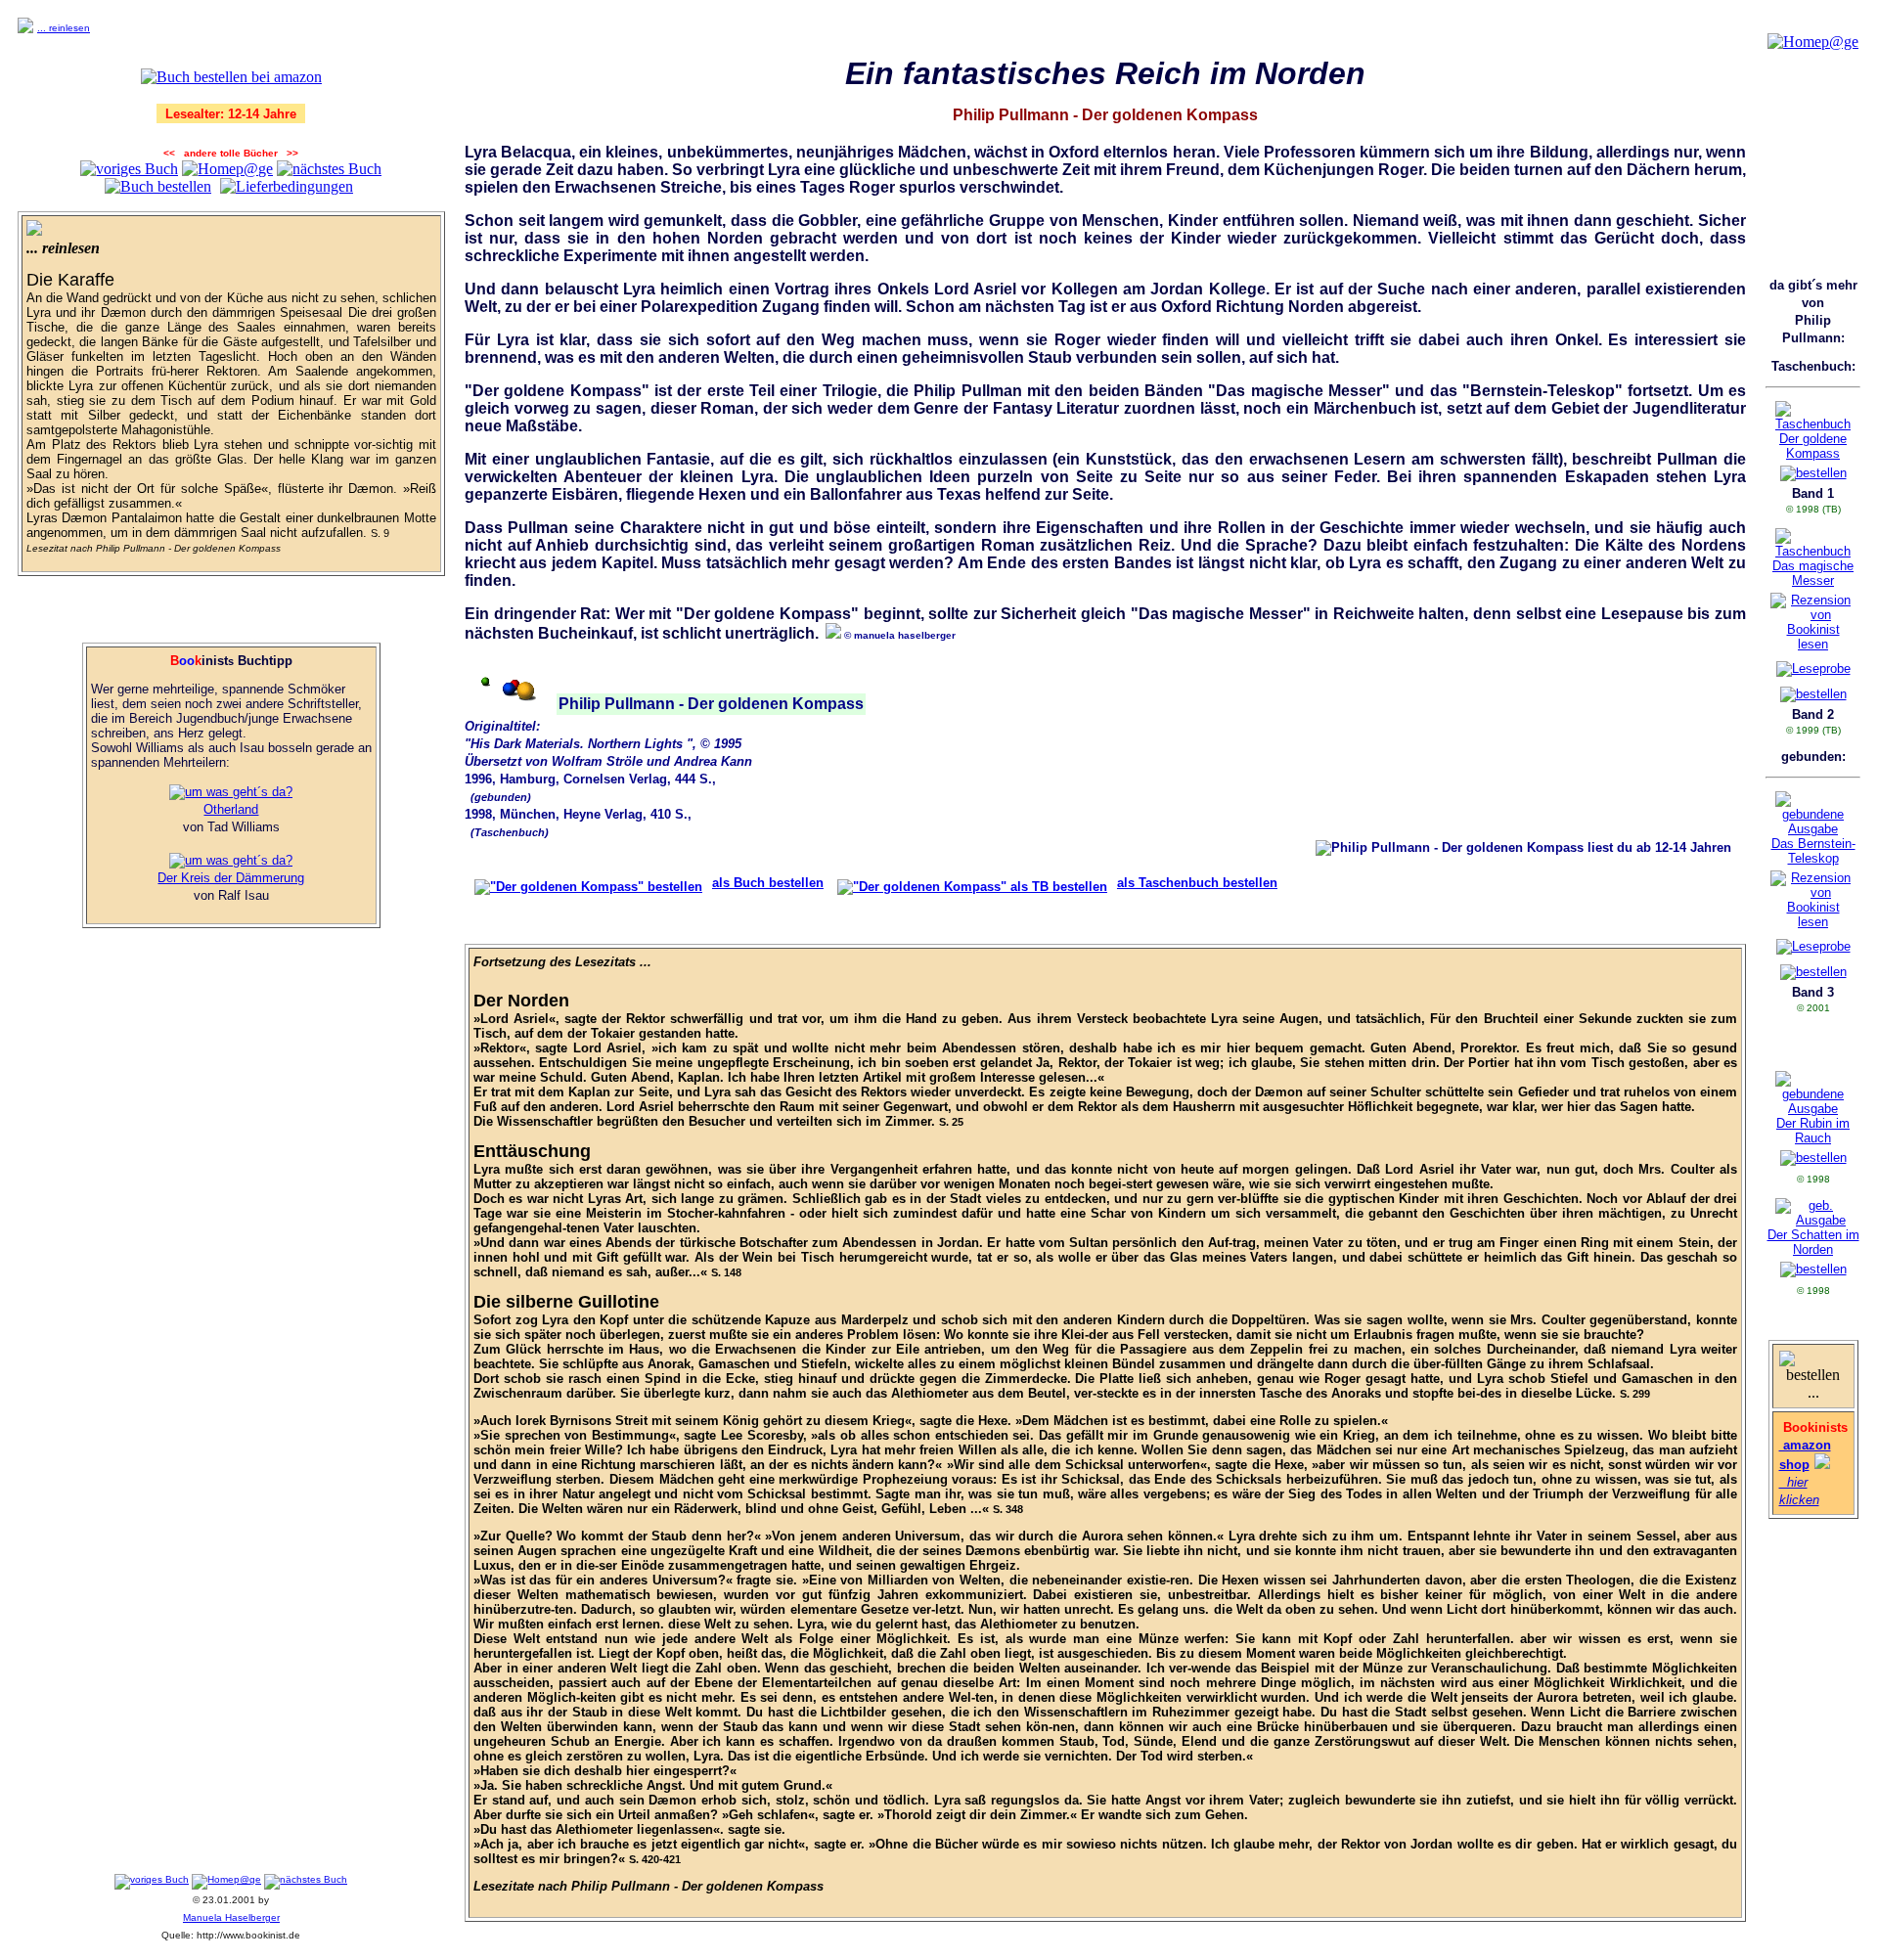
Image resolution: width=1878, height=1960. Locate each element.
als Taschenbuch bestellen (1197, 883)
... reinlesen (64, 28)
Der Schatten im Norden (1813, 1242)
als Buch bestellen (768, 883)
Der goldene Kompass (1813, 446)
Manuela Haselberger (231, 1917)
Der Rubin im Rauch (1813, 1131)
